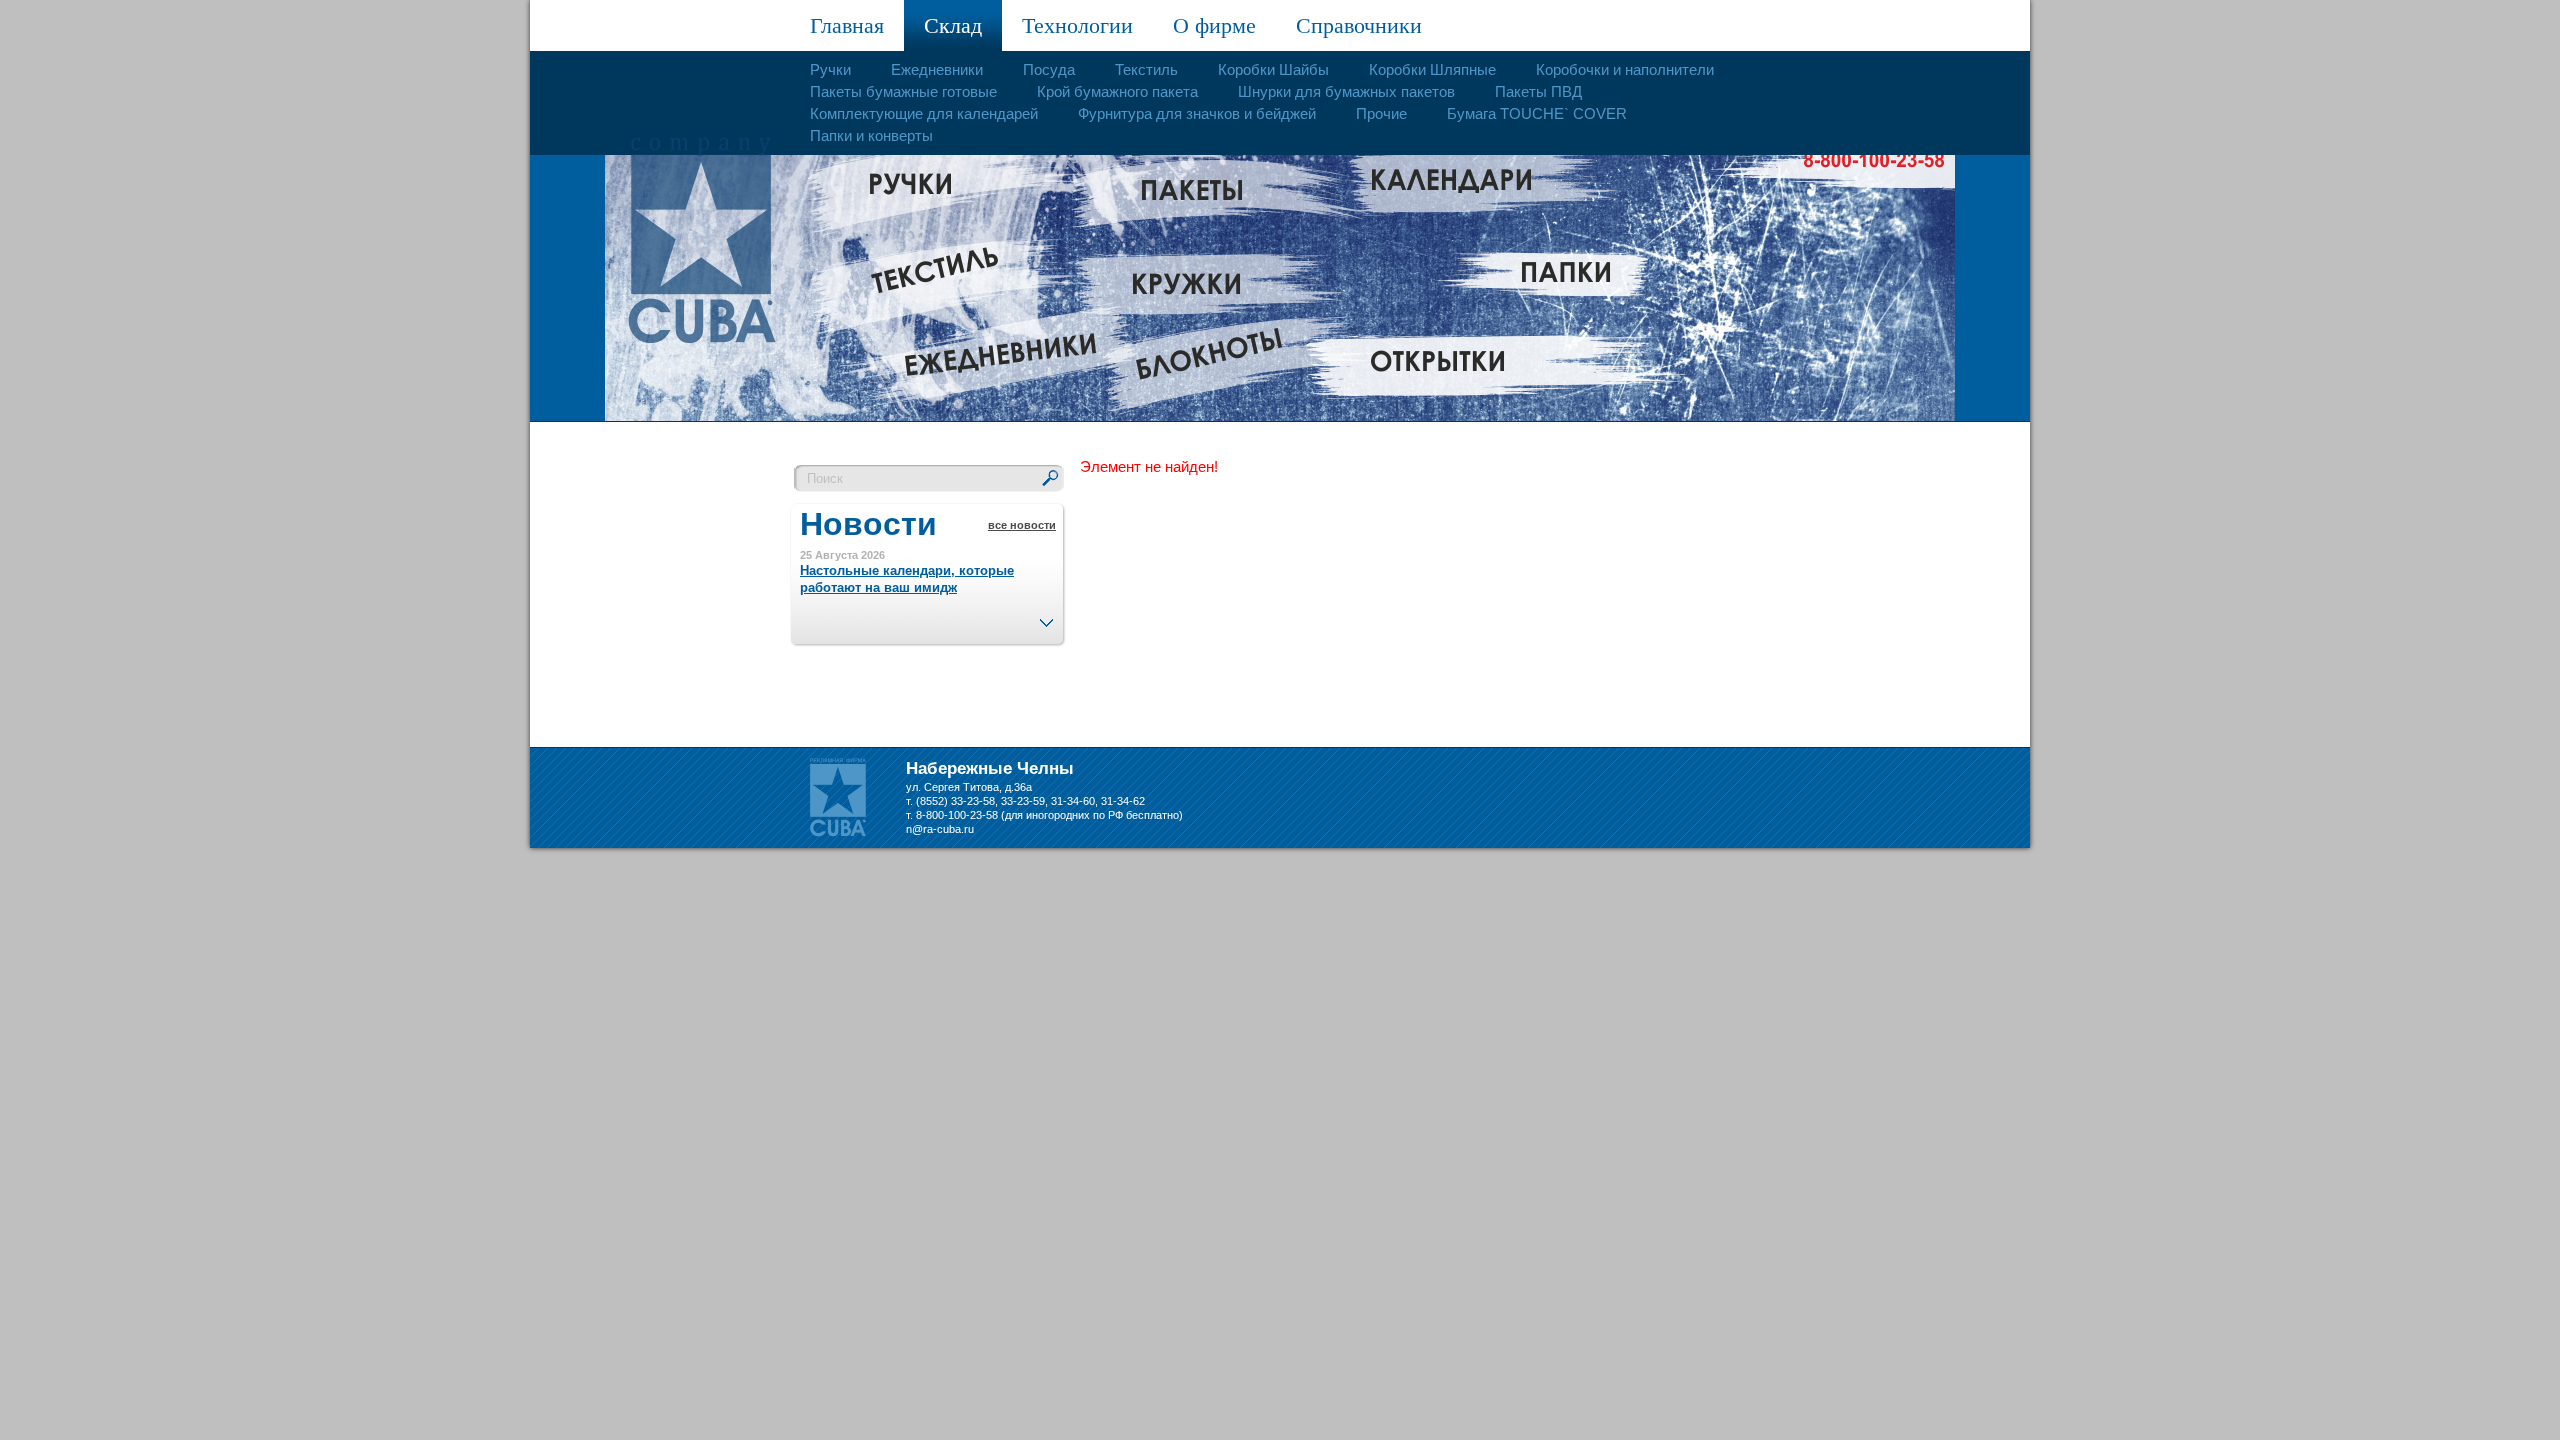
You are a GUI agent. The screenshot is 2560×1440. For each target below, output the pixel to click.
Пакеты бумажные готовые (903, 91)
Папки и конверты (871, 135)
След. (1046, 617)
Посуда (1049, 69)
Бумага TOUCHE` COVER (1537, 113)
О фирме (1214, 25)
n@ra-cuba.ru (940, 829)
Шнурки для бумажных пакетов (1346, 91)
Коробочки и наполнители (1625, 69)
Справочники (1359, 25)
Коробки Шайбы (1273, 69)
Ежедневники (937, 69)
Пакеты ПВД (1538, 91)
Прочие (1381, 113)
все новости (1022, 525)
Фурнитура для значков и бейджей (1197, 113)
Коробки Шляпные (1432, 69)
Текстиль (1146, 69)
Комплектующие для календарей (924, 113)
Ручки (830, 69)
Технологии (1077, 25)
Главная (847, 25)
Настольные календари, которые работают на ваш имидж (907, 579)
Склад (953, 25)
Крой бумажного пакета (1117, 91)
